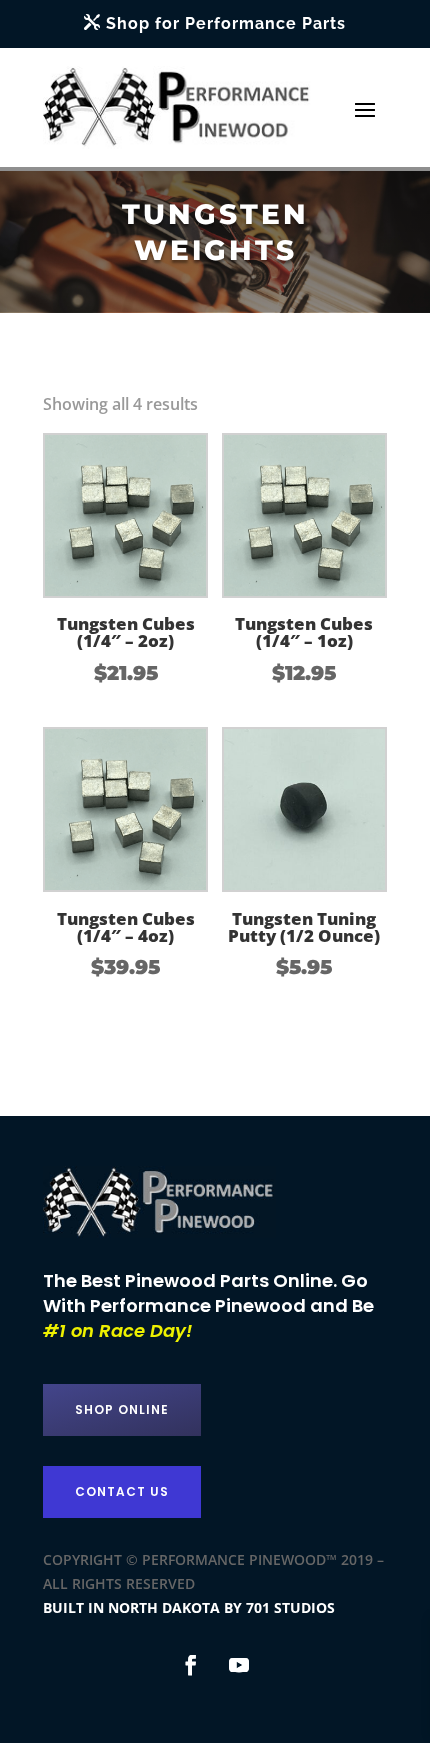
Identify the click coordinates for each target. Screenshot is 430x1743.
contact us (122, 1491)
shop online (122, 1409)
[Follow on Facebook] (191, 1665)
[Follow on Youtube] (239, 1665)
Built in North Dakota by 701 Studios (189, 1607)
